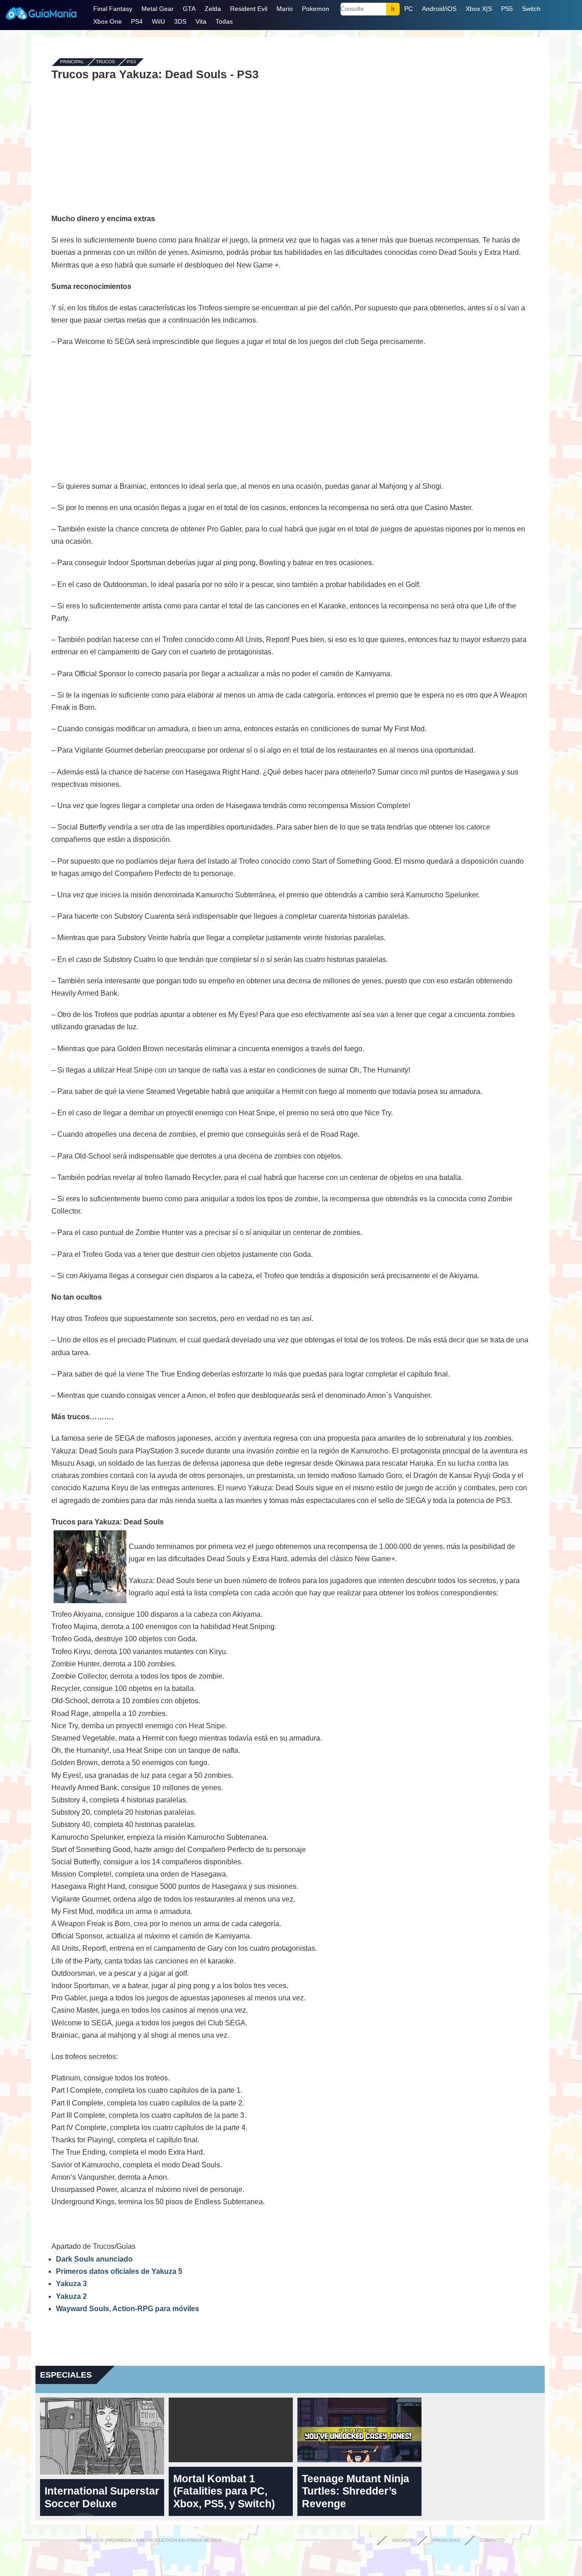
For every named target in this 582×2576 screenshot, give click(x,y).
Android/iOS (439, 9)
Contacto (492, 2540)
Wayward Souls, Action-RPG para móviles (128, 2309)
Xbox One (108, 21)
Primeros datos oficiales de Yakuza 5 (119, 2271)
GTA (189, 9)
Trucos (105, 62)
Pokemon (316, 9)
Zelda (213, 9)
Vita (201, 21)
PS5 (507, 9)
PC (409, 9)
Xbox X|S (479, 9)
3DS (180, 21)
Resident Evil (249, 9)
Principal (72, 62)
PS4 (137, 21)
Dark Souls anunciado (94, 2259)
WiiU (158, 21)
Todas (224, 21)
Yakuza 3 (71, 2284)
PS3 (131, 62)
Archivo (402, 2540)
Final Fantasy (113, 9)
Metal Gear (158, 9)
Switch (531, 9)
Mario (285, 9)
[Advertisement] (290, 147)
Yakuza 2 (71, 2296)
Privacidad (446, 2540)
